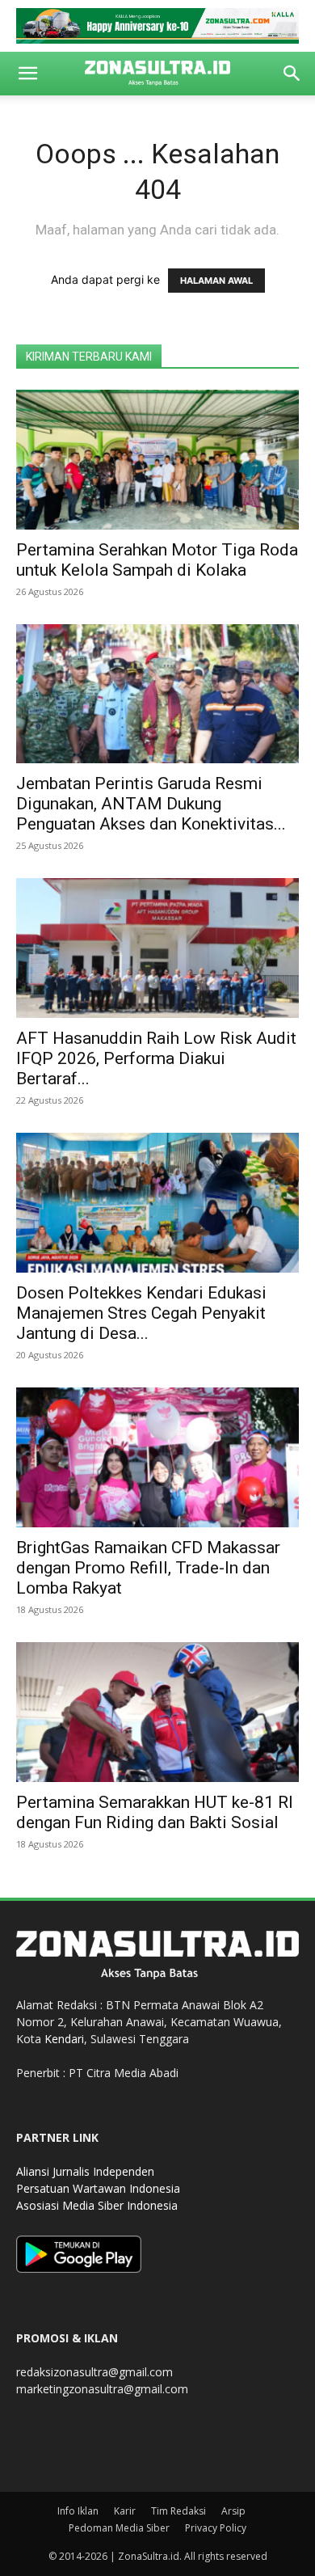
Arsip (233, 2511)
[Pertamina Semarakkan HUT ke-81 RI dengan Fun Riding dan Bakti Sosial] (157, 1712)
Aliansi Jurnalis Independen (85, 2171)
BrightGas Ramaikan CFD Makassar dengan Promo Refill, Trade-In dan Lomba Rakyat (148, 1568)
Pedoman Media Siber (119, 2528)
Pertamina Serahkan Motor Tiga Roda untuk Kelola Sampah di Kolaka (157, 560)
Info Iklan (78, 2511)
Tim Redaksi (178, 2511)
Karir (125, 2511)
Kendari (64, 2039)
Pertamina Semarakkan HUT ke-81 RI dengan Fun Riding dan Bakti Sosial (155, 1812)
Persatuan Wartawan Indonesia (98, 2188)
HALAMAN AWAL (216, 281)
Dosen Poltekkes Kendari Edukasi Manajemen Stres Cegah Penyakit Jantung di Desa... (141, 1313)
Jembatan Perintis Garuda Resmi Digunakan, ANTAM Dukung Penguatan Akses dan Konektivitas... (151, 804)
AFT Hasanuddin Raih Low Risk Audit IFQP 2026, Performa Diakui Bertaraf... (156, 1058)
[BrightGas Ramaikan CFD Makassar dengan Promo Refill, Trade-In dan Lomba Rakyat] (157, 1457)
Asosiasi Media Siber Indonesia (97, 2205)
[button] (27, 74)
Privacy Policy (216, 2528)
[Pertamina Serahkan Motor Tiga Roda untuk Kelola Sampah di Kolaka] (157, 460)
